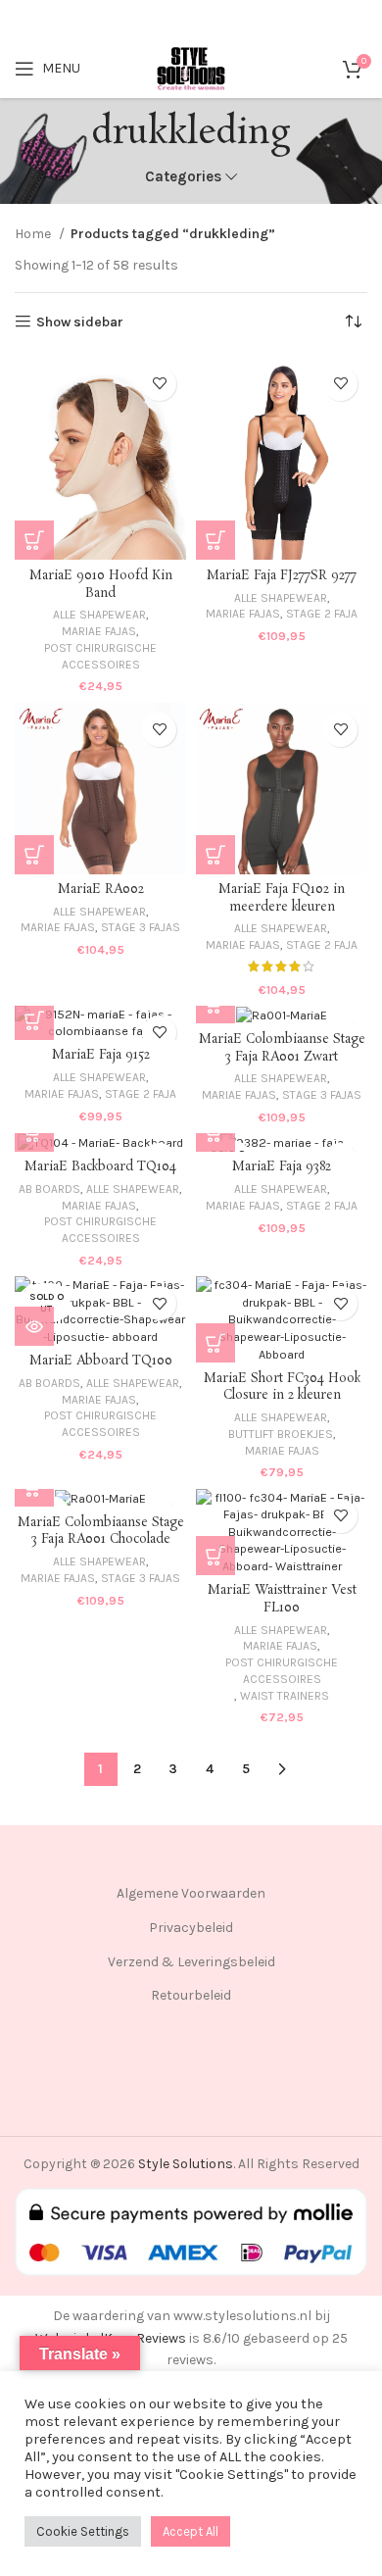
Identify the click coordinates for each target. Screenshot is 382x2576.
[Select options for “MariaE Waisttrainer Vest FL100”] (215, 1556)
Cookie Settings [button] (83, 2531)
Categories (183, 177)
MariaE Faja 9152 (101, 1055)
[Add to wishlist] (159, 384)
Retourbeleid (191, 1995)
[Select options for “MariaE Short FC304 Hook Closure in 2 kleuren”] (215, 1343)
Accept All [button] (191, 2531)
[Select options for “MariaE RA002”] (34, 855)
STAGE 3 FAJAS (141, 927)
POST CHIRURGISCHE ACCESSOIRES (100, 656)
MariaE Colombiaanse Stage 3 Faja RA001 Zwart (282, 1048)
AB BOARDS (49, 1189)
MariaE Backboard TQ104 (100, 1167)
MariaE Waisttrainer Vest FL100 (282, 1599)
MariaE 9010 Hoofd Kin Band (101, 585)
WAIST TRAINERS (285, 1696)
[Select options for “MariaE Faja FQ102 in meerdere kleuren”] (215, 855)
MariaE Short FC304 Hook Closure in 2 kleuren (282, 1387)
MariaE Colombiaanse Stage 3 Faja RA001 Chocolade (101, 1532)
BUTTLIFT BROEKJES (281, 1434)
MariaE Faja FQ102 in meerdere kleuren (282, 898)
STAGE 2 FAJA (322, 614)
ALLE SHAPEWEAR (99, 615)
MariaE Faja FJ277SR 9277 (282, 576)
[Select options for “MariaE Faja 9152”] (34, 1020)
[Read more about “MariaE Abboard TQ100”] (34, 1326)
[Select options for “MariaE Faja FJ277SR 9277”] (215, 540)
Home (34, 234)
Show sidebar (80, 322)
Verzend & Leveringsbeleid (191, 1962)
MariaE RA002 (101, 890)
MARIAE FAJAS (99, 631)
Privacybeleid (191, 1928)
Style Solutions (186, 2164)
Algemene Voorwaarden (191, 1893)
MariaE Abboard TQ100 (101, 1361)
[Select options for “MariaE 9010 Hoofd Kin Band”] (34, 540)
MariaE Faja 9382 (282, 1167)
